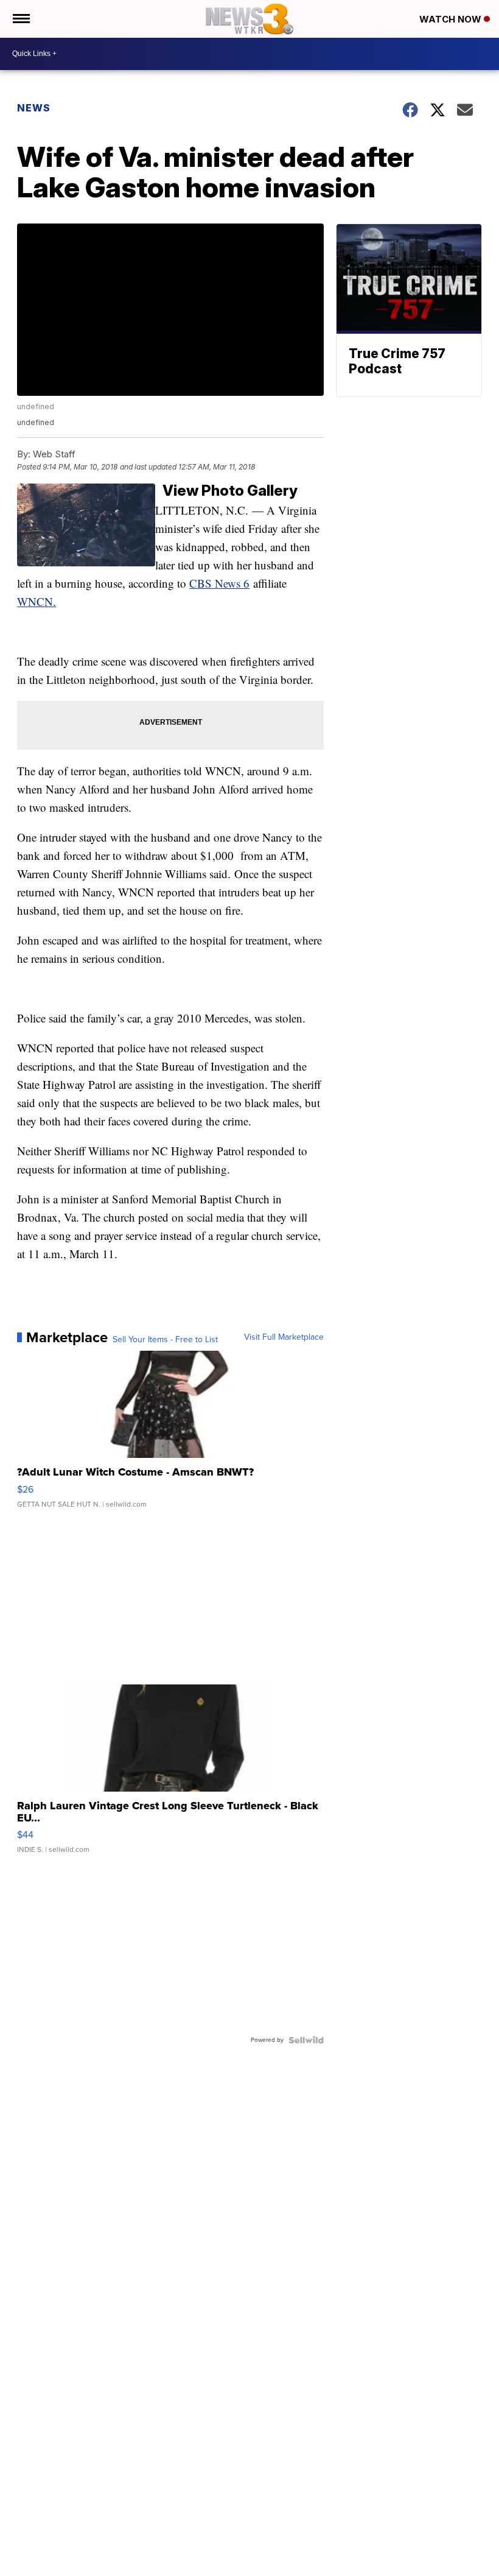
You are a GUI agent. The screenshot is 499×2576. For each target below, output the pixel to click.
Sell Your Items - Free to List (165, 1340)
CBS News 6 (219, 583)
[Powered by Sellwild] (306, 2040)
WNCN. (37, 601)
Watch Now (452, 19)
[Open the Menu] (20, 19)
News (34, 108)
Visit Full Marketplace (284, 1337)
